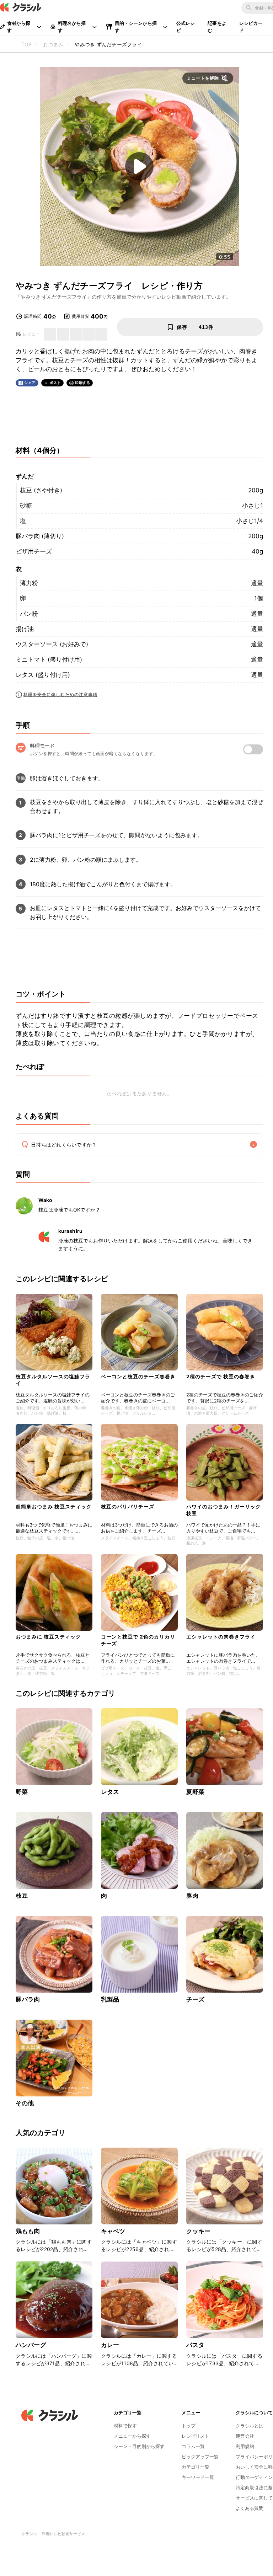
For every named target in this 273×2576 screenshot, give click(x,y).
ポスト (55, 383)
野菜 (22, 1792)
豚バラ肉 (28, 1999)
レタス (110, 1792)
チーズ (195, 1999)
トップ (189, 2426)
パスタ (195, 2345)
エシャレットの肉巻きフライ (221, 1637)
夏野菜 (195, 1792)
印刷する (82, 383)
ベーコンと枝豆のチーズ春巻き (138, 1376)
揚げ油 (25, 629)
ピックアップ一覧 (200, 2457)
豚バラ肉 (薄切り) (40, 536)
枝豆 (22, 1896)
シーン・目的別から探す (139, 2446)
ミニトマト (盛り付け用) (49, 659)
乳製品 (110, 1999)
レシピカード (251, 27)
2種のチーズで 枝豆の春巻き (221, 1376)
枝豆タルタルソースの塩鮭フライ (53, 1380)
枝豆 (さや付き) (41, 490)
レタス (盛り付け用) (43, 675)
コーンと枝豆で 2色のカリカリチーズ (138, 1640)
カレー (110, 2345)
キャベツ (113, 2231)
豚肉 (192, 1896)
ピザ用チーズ (34, 551)
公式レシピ (186, 27)
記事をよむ (217, 27)
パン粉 (29, 614)
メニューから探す (132, 2436)
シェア (30, 383)
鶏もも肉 (28, 2231)
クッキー (199, 2231)
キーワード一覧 (198, 2477)
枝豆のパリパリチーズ (128, 1506)
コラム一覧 (193, 2446)
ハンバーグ (31, 2345)
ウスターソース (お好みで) (52, 644)
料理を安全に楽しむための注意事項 (60, 694)
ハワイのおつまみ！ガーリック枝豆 (224, 1510)
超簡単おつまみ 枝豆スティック (54, 1506)
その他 (25, 2103)
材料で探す (125, 2426)
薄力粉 (29, 583)
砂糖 (26, 506)
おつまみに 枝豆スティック (48, 1637)
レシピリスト (196, 2436)
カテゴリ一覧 (196, 2467)
